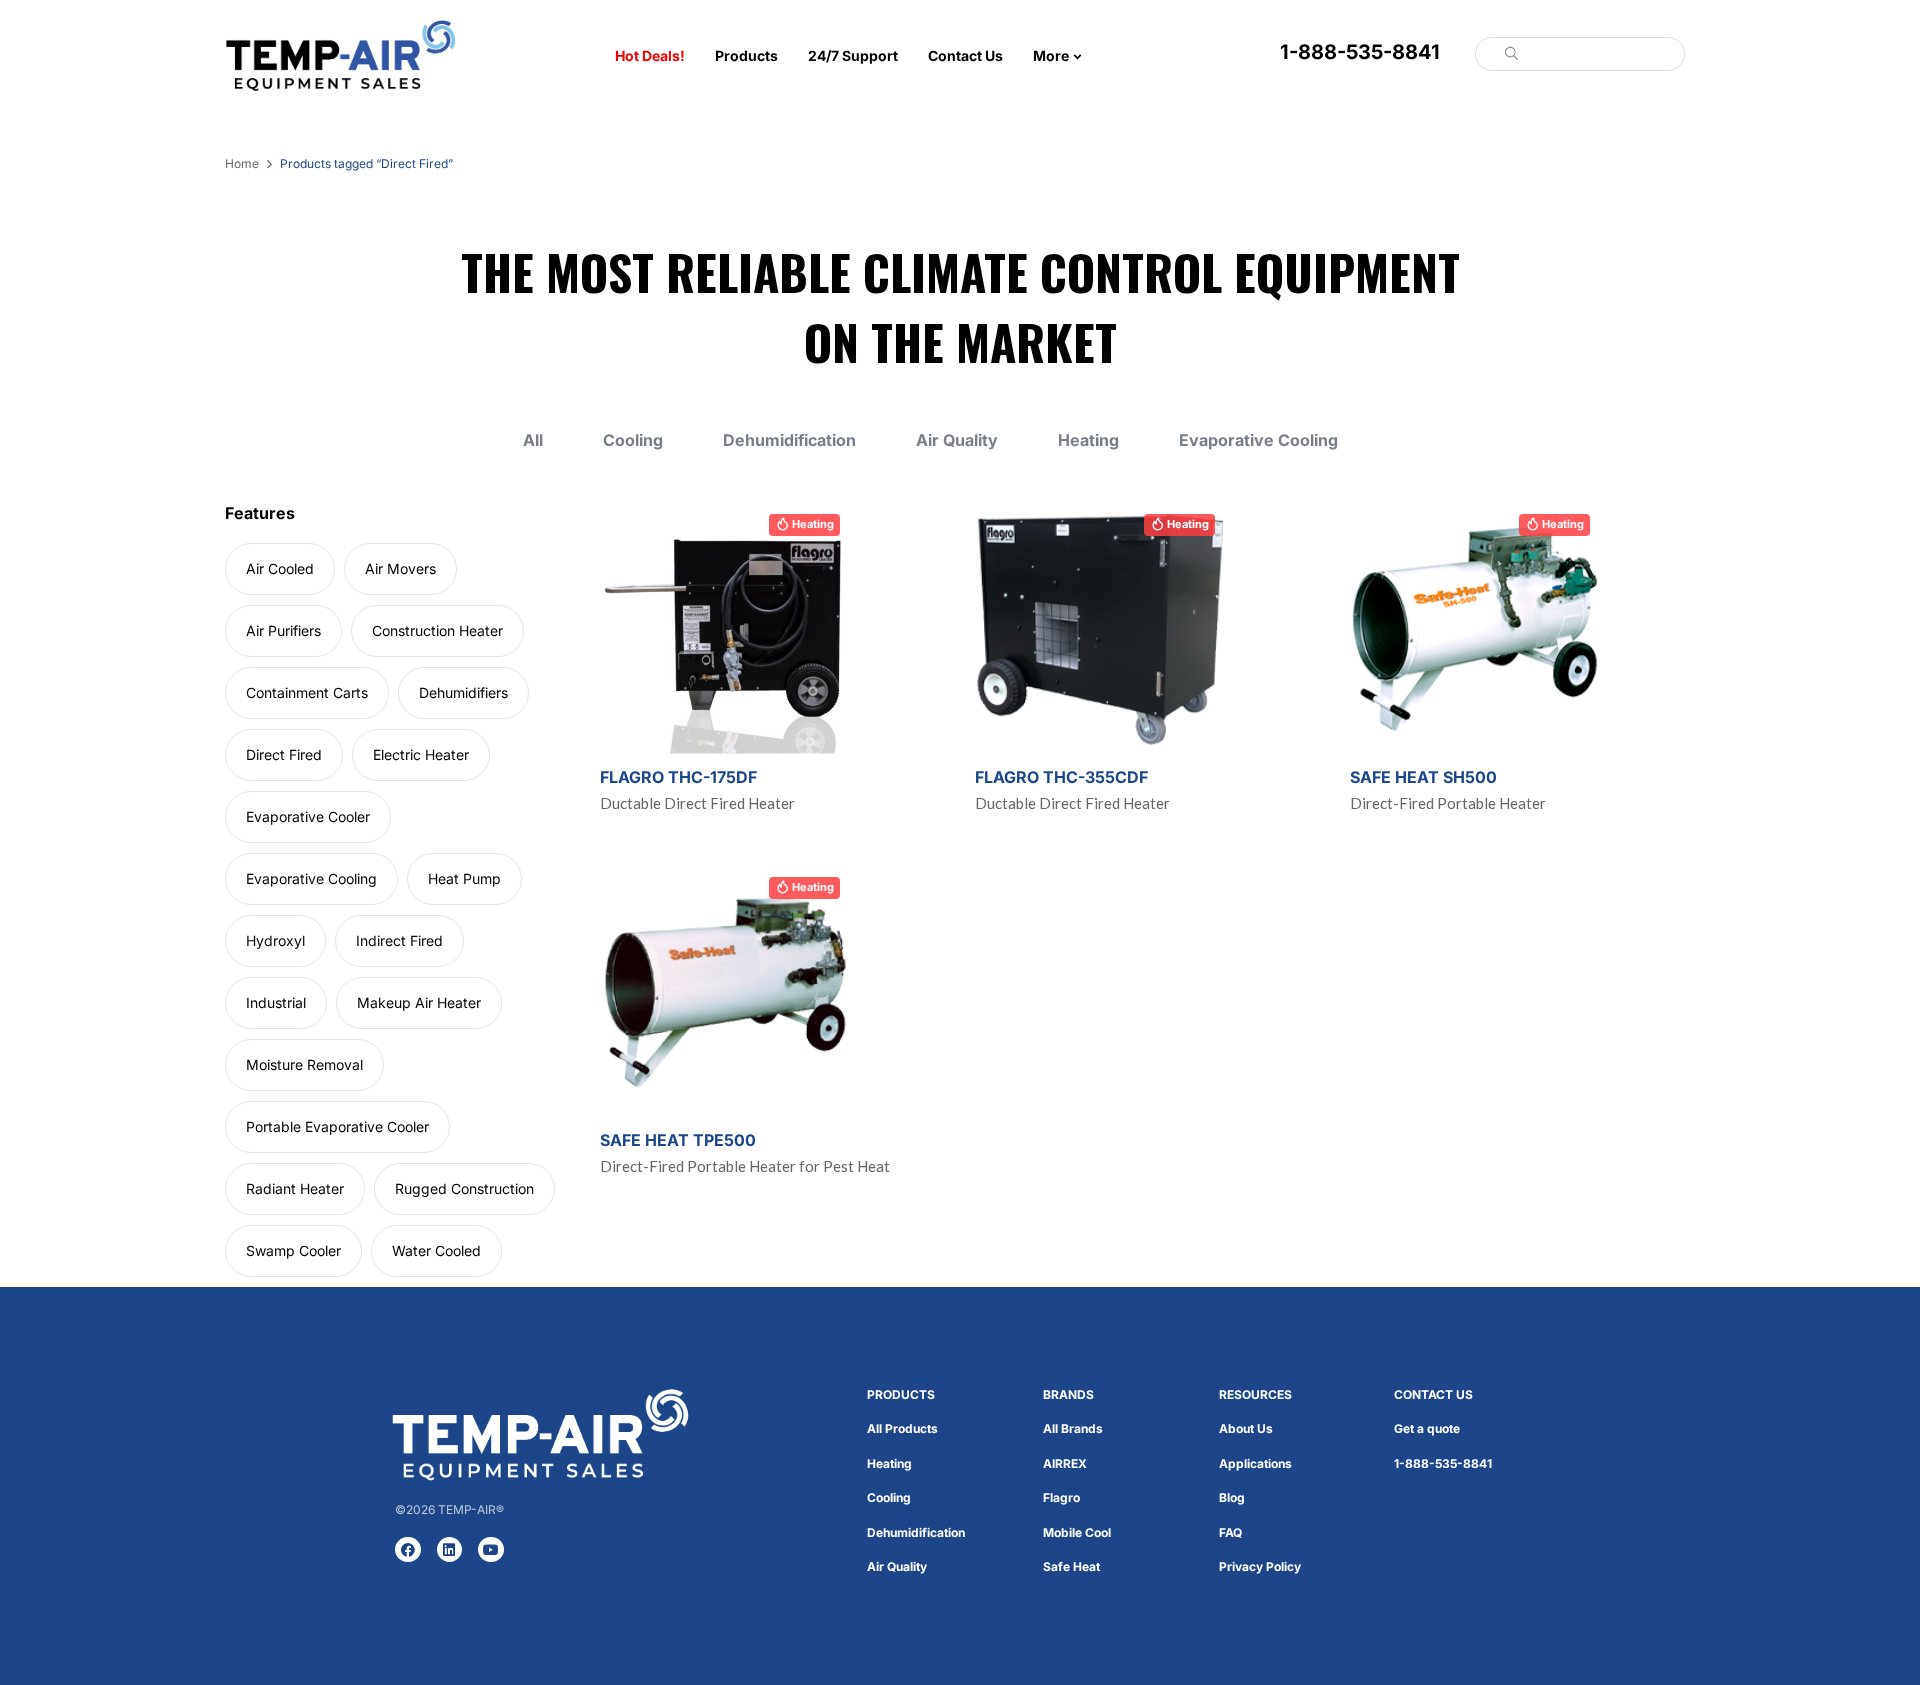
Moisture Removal (304, 1064)
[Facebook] (408, 1550)
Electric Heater (421, 754)
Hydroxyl (275, 940)
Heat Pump (464, 878)
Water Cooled (436, 1250)
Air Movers (400, 568)
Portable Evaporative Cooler (337, 1126)
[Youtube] (491, 1550)
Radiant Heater (295, 1188)
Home (242, 163)
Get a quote (1427, 1428)
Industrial (276, 1002)
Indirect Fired (399, 940)
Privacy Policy (1260, 1566)
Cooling (633, 440)
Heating (1088, 440)
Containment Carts (307, 692)
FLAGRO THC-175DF (678, 777)
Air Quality (957, 440)
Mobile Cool (1077, 1532)
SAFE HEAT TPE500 (678, 1140)
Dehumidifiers (463, 692)
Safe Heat (1071, 1566)
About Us (1246, 1428)
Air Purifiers (283, 630)
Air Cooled (280, 568)
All (533, 440)
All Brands (1073, 1428)
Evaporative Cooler (308, 816)
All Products (902, 1428)
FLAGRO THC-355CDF (1061, 777)
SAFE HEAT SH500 (1423, 777)
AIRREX (1065, 1463)
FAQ (1230, 1532)
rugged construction (464, 1188)
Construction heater (437, 630)
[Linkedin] (450, 1550)
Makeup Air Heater (419, 1002)
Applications (1255, 1463)
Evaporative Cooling (1258, 440)
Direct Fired (284, 754)
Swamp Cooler (293, 1250)
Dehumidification (789, 440)
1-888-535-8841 (1360, 52)
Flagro (1061, 1497)
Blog (1232, 1497)
